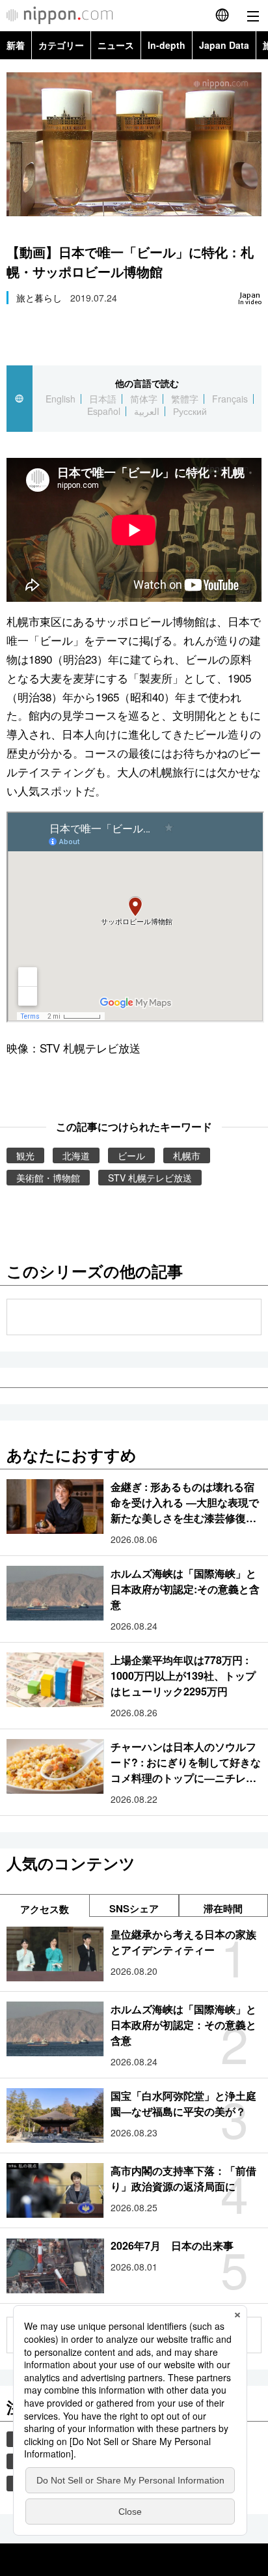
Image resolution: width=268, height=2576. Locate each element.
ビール (131, 1155)
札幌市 (187, 1155)
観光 (25, 1155)
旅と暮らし (39, 298)
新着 (16, 45)
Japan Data (224, 45)
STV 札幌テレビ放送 (150, 1178)
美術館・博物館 (48, 1178)
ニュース (116, 45)
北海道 (76, 1155)
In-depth (167, 45)
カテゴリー (61, 45)
